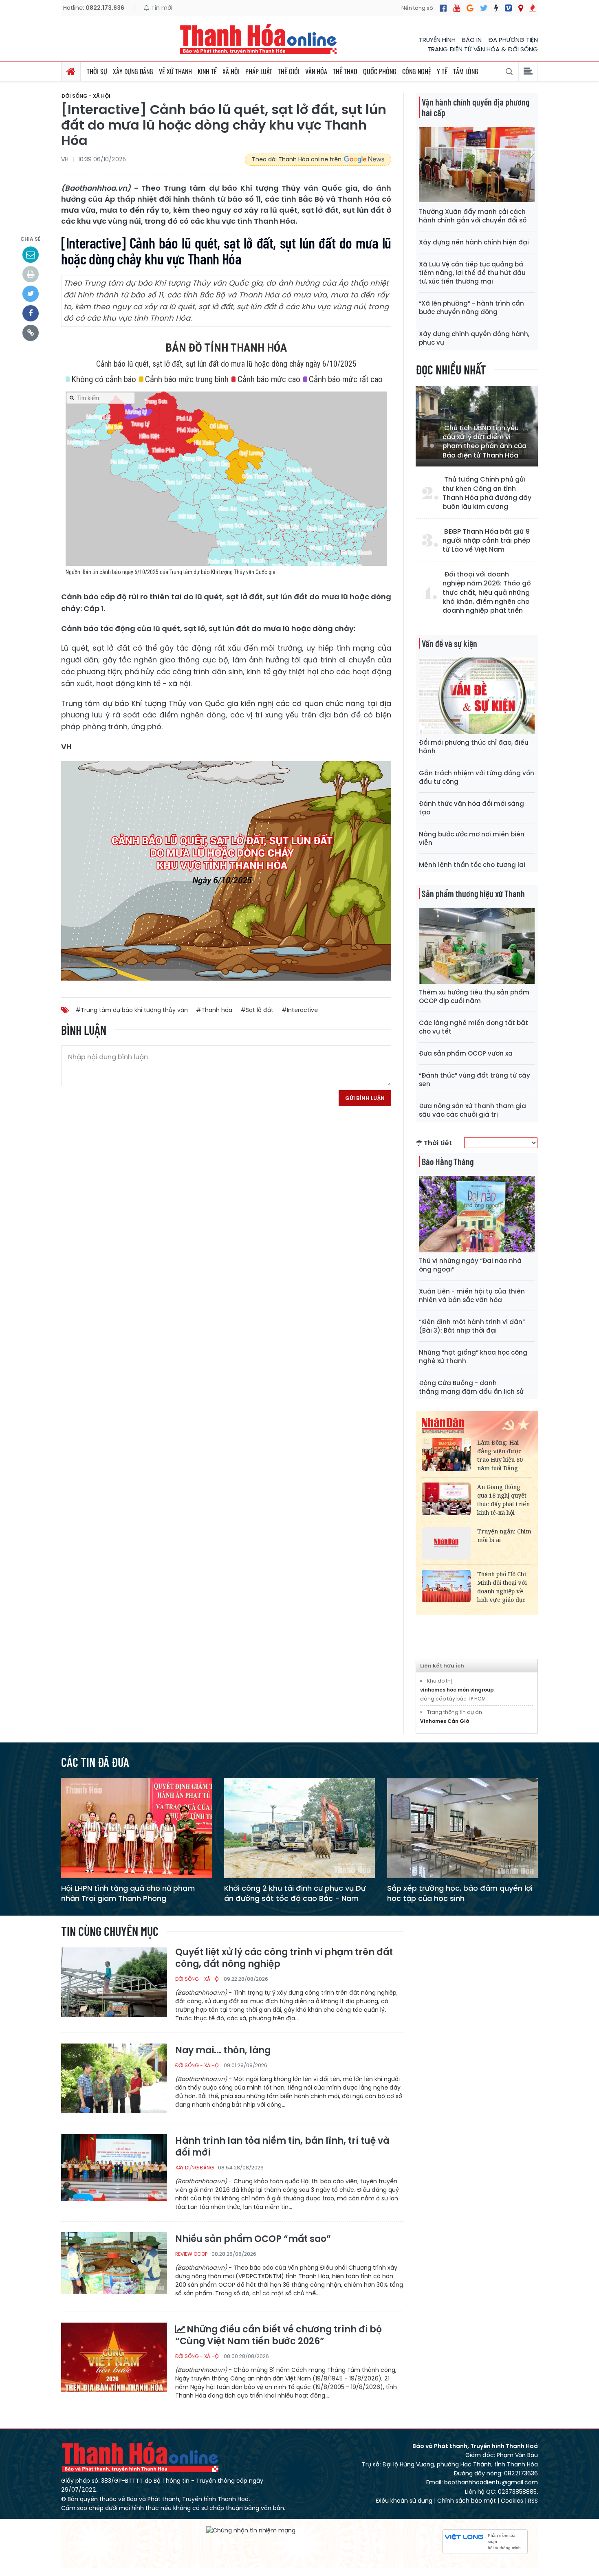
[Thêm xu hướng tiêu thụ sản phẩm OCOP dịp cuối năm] (477, 945)
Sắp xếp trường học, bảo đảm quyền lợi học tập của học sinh (460, 1893)
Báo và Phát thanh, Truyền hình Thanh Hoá (141, 2457)
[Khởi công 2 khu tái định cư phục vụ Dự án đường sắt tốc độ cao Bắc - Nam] (299, 1828)
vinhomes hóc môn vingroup (457, 1690)
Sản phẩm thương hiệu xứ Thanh (473, 893)
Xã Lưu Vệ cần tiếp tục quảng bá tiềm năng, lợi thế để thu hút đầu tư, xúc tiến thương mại (472, 273)
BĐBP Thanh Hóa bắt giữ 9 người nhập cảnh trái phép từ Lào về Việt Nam (487, 541)
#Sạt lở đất (257, 1010)
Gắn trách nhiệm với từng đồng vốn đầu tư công (477, 777)
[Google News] (470, 8)
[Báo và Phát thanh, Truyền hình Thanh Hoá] (259, 39)
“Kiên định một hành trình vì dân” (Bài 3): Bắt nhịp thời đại (472, 1326)
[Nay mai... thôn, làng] (114, 2078)
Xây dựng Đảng (133, 71)
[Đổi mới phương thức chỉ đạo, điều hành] (477, 695)
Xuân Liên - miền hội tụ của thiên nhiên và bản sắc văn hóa (472, 1296)
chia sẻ (31, 239)
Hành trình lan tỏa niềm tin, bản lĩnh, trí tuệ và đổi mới (282, 2147)
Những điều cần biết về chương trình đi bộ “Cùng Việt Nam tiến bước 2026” (279, 2335)
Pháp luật (259, 71)
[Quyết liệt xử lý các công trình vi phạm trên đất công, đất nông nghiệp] (114, 1982)
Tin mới (161, 8)
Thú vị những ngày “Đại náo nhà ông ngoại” (470, 1265)
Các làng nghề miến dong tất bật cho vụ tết (473, 1027)
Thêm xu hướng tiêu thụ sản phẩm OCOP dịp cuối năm (474, 997)
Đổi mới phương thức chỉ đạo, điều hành (474, 747)
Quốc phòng (380, 71)
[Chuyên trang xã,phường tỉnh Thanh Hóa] (521, 8)
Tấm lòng (466, 71)
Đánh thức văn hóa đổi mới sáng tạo (471, 808)
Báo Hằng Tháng (448, 1162)
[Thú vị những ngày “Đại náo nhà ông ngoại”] (477, 1213)
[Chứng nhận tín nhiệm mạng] (251, 2530)
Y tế (442, 71)
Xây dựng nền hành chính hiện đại (474, 242)
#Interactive (300, 1010)
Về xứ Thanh (175, 71)
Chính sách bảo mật (467, 2501)
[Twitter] (484, 8)
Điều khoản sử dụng (404, 2501)
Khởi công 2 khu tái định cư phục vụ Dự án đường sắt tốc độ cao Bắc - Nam (295, 1893)
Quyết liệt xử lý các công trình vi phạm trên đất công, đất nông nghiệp (284, 1958)
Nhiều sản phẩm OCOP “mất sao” (253, 2239)
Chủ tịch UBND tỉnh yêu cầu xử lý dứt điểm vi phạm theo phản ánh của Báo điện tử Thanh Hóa (484, 442)
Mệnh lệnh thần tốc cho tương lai (472, 865)
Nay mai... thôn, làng (223, 2051)
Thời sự (97, 71)
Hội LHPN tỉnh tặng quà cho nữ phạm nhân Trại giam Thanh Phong (128, 1893)
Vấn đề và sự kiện (449, 643)
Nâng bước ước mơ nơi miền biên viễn (472, 838)
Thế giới (289, 71)
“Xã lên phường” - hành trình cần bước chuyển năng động (471, 308)
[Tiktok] (496, 8)
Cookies (512, 2501)
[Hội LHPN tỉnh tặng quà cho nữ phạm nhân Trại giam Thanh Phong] (137, 1828)
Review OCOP (191, 2254)
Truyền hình (437, 40)
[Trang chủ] (71, 71)
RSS (533, 2501)
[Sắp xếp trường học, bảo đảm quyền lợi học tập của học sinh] (462, 1828)
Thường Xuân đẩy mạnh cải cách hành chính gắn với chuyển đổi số (473, 216)
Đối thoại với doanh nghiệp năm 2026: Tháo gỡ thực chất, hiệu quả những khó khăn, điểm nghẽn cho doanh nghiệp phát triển (487, 593)
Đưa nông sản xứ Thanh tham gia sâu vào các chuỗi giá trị (472, 1110)
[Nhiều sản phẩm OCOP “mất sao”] (114, 2267)
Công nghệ (417, 71)
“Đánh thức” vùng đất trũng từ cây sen (475, 1080)
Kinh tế (207, 71)
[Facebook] (443, 8)
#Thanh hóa (214, 1010)
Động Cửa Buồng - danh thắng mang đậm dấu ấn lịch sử (471, 1387)
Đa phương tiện (513, 40)
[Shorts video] (533, 8)
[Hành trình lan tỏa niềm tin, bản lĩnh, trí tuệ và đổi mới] (114, 2168)
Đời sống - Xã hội (86, 96)
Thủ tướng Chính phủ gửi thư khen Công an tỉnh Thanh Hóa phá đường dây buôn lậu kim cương (487, 493)
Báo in (472, 40)
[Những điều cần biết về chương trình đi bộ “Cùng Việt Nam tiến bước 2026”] (114, 2357)
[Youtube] (457, 8)
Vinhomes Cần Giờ (445, 1721)
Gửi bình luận (365, 1098)
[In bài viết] (31, 274)
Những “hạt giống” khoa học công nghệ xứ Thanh (473, 1357)
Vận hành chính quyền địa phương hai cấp (476, 107)
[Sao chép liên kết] (31, 333)
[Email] (31, 255)
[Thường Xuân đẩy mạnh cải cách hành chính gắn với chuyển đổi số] (477, 165)
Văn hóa (316, 71)
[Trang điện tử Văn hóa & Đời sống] (508, 8)
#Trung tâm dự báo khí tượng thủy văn (132, 1010)
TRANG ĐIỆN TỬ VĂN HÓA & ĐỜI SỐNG (483, 49)
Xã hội (231, 71)
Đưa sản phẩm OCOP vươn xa (466, 1053)
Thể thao (345, 71)
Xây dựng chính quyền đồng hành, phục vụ (474, 338)
